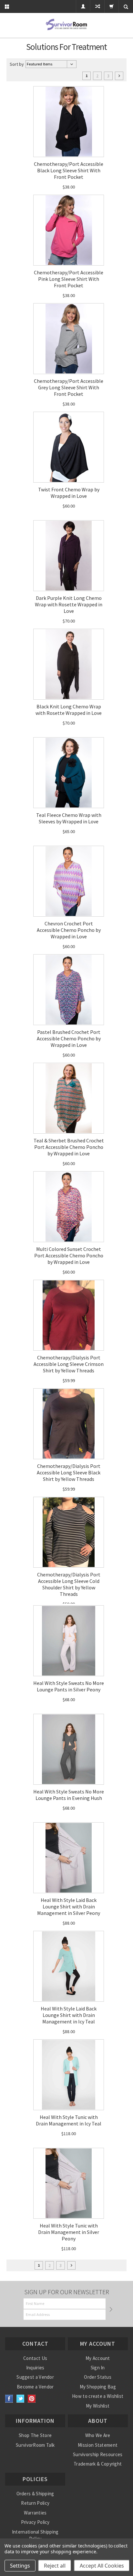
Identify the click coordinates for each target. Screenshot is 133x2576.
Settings (20, 2566)
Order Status (98, 2377)
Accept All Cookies (102, 2566)
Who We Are (98, 2435)
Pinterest (32, 2399)
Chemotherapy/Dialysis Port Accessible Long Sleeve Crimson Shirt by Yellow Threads (69, 1364)
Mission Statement (98, 2445)
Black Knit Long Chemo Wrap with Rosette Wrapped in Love (69, 710)
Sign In (98, 2368)
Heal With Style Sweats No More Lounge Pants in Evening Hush (69, 1795)
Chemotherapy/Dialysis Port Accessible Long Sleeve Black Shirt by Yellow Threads (69, 1472)
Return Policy (35, 2503)
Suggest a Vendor (35, 2377)
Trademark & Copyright (98, 2464)
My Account (98, 2358)
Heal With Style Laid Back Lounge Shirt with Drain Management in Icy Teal (69, 2015)
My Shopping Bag (98, 2387)
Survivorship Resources (98, 2454)
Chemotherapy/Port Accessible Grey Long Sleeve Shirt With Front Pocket (69, 387)
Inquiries (35, 2368)
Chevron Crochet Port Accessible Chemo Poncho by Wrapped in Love (69, 930)
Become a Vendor (35, 2387)
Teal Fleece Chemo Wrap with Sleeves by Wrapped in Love (69, 818)
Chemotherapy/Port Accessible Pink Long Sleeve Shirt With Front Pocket (69, 279)
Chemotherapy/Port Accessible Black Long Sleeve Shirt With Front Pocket (69, 170)
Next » (119, 76)
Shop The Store (35, 2435)
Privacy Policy (35, 2522)
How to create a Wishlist (98, 2396)
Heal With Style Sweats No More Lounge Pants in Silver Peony (69, 1686)
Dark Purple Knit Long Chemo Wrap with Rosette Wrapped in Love (69, 604)
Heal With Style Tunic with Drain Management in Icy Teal (69, 2120)
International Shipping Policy (35, 2535)
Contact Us (35, 2358)
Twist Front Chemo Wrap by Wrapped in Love (69, 493)
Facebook (9, 2399)
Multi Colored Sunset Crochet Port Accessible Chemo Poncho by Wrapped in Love (69, 1255)
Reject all (55, 2566)
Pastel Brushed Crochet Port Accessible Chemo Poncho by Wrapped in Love (69, 1038)
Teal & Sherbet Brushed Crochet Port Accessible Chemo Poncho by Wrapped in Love (69, 1147)
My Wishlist (98, 2406)
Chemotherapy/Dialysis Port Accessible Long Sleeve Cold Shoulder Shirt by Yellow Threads (69, 1584)
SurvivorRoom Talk (35, 2445)
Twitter (20, 2399)
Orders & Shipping (35, 2494)
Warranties (35, 2513)
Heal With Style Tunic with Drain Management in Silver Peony (69, 2232)
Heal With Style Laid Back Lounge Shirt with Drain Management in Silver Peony (69, 1906)
